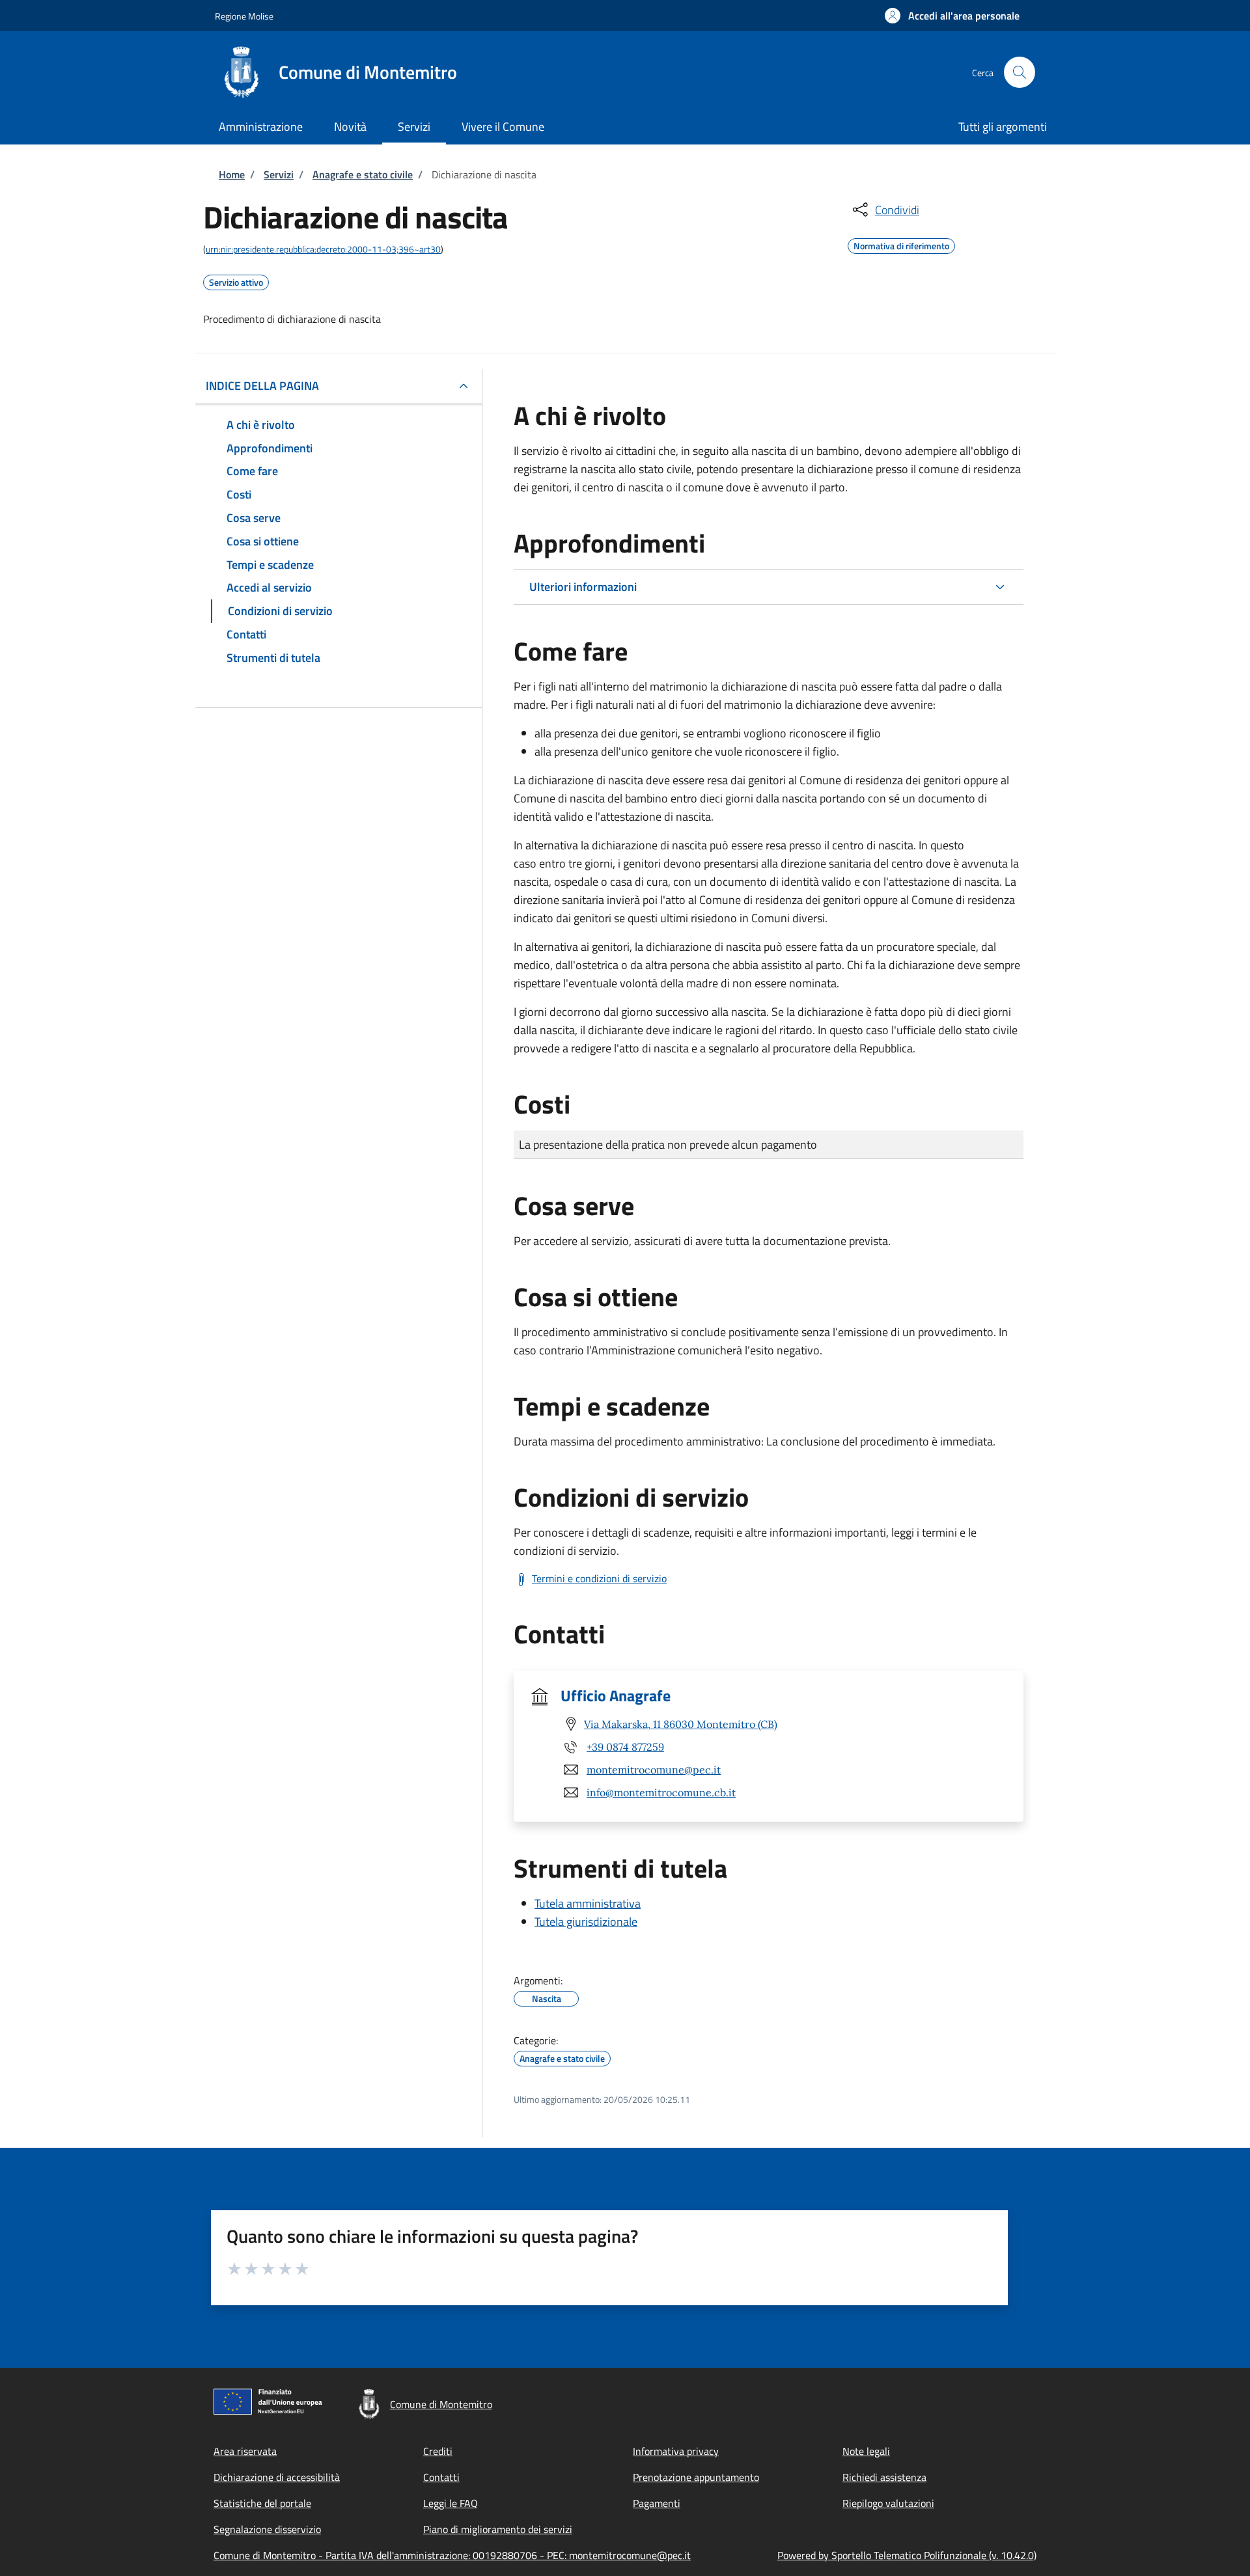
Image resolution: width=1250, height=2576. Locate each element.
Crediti (438, 2451)
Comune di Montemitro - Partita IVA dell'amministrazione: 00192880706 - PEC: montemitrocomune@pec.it (452, 2555)
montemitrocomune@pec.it (654, 1770)
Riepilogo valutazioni (888, 2503)
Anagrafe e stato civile (363, 174)
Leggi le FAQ (451, 2503)
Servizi (279, 174)
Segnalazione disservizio (267, 2529)
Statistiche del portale (262, 2503)
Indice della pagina (262, 386)
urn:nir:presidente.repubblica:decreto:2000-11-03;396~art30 (323, 249)
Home (232, 174)
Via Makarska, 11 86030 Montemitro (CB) (681, 1724)
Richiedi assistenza (884, 2477)
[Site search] (1020, 72)
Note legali (866, 2451)
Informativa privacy (676, 2451)
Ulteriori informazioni (583, 587)
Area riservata (245, 2451)
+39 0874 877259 (625, 1747)
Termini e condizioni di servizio (599, 1578)
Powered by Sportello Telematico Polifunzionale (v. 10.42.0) (907, 2555)
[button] (952, 16)
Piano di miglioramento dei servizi (498, 2529)
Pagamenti (657, 2503)
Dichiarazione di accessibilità (277, 2477)
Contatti (441, 2477)
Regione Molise (244, 16)
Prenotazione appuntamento (696, 2477)
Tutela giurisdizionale (586, 1922)
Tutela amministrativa (588, 1903)
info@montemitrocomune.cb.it (661, 1792)
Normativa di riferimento (901, 244)
